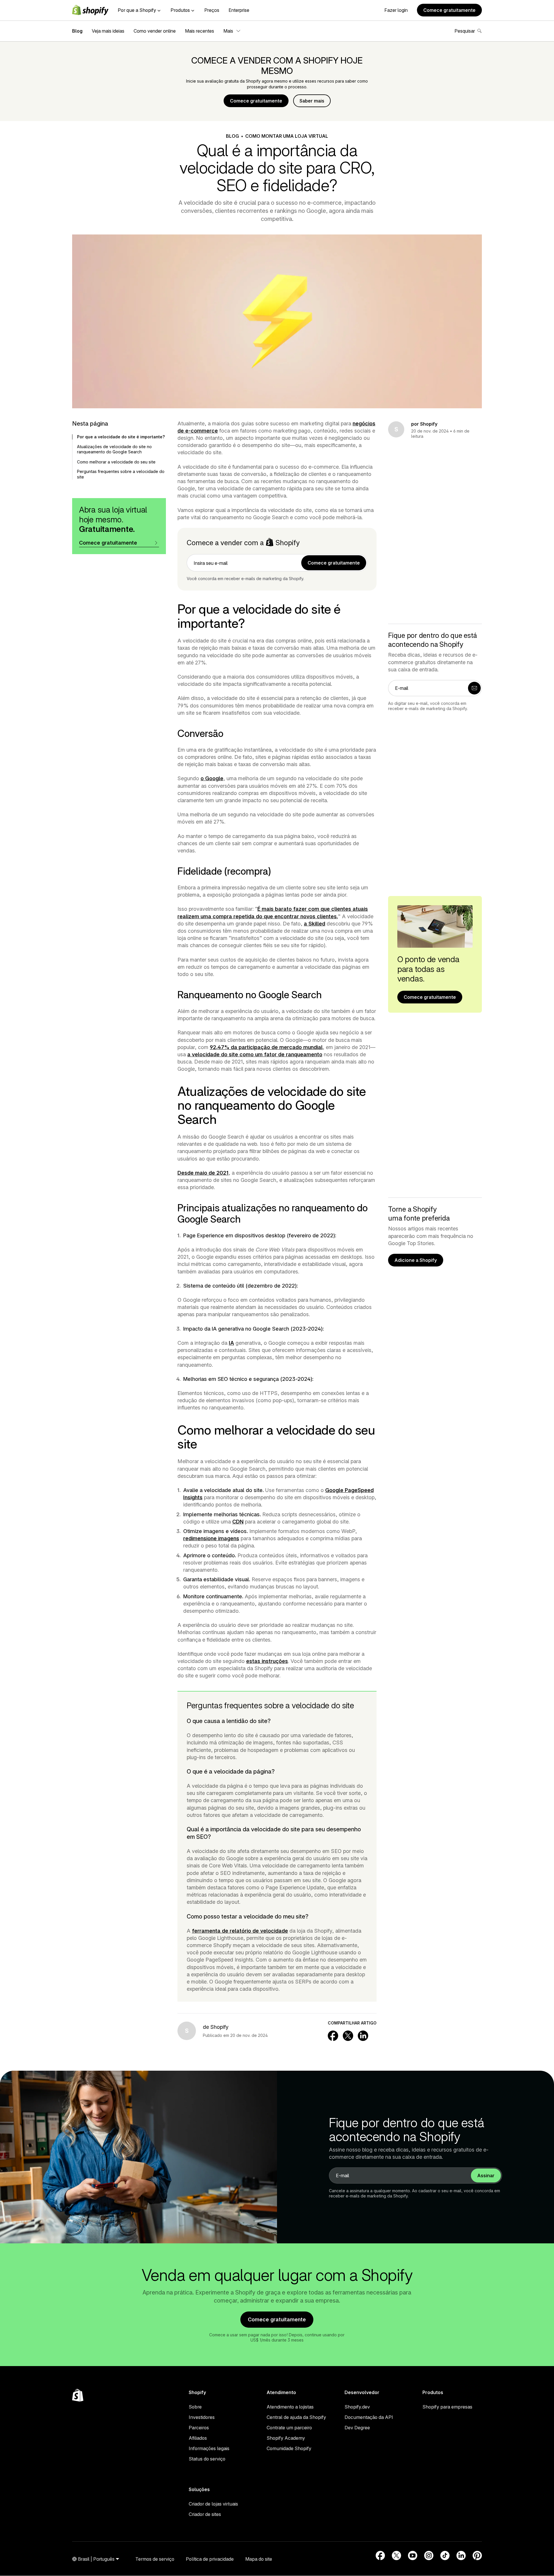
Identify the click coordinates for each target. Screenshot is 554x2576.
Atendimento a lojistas (290, 2407)
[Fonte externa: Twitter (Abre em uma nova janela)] (396, 2555)
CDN (238, 1522)
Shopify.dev (357, 2407)
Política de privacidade (210, 2559)
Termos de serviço (155, 2559)
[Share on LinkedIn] (363, 2036)
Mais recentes (200, 31)
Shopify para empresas (447, 2407)
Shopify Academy (286, 2438)
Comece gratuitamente (449, 10)
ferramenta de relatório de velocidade (240, 1931)
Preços (212, 10)
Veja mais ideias (108, 31)
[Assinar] (474, 688)
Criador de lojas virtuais (213, 2504)
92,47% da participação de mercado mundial (266, 1047)
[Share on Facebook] (333, 2036)
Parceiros (199, 2428)
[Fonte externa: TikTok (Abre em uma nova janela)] (445, 2555)
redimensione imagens (211, 1538)
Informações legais (209, 2448)
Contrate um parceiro (289, 2428)
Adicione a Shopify (416, 1260)
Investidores (202, 2417)
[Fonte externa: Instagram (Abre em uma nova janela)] (429, 2555)
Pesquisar (465, 31)
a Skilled (315, 924)
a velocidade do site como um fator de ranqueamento (255, 1054)
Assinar (486, 2175)
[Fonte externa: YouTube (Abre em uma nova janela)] (413, 2555)
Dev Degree (357, 2428)
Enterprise (239, 10)
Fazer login (396, 10)
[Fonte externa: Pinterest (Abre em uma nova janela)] (477, 2555)
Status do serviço (207, 2459)
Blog (77, 31)
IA (231, 1343)
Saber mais (312, 101)
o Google (212, 778)
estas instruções (267, 1661)
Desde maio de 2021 (203, 1173)
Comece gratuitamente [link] (334, 563)
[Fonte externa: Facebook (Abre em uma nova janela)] (380, 2555)
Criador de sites (205, 2514)
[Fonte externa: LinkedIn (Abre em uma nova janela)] (461, 2555)
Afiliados (198, 2438)
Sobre (195, 2407)
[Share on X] (348, 2036)
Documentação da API (369, 2417)
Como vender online (155, 31)
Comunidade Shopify (289, 2448)
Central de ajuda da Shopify (296, 2417)
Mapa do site (259, 2559)
